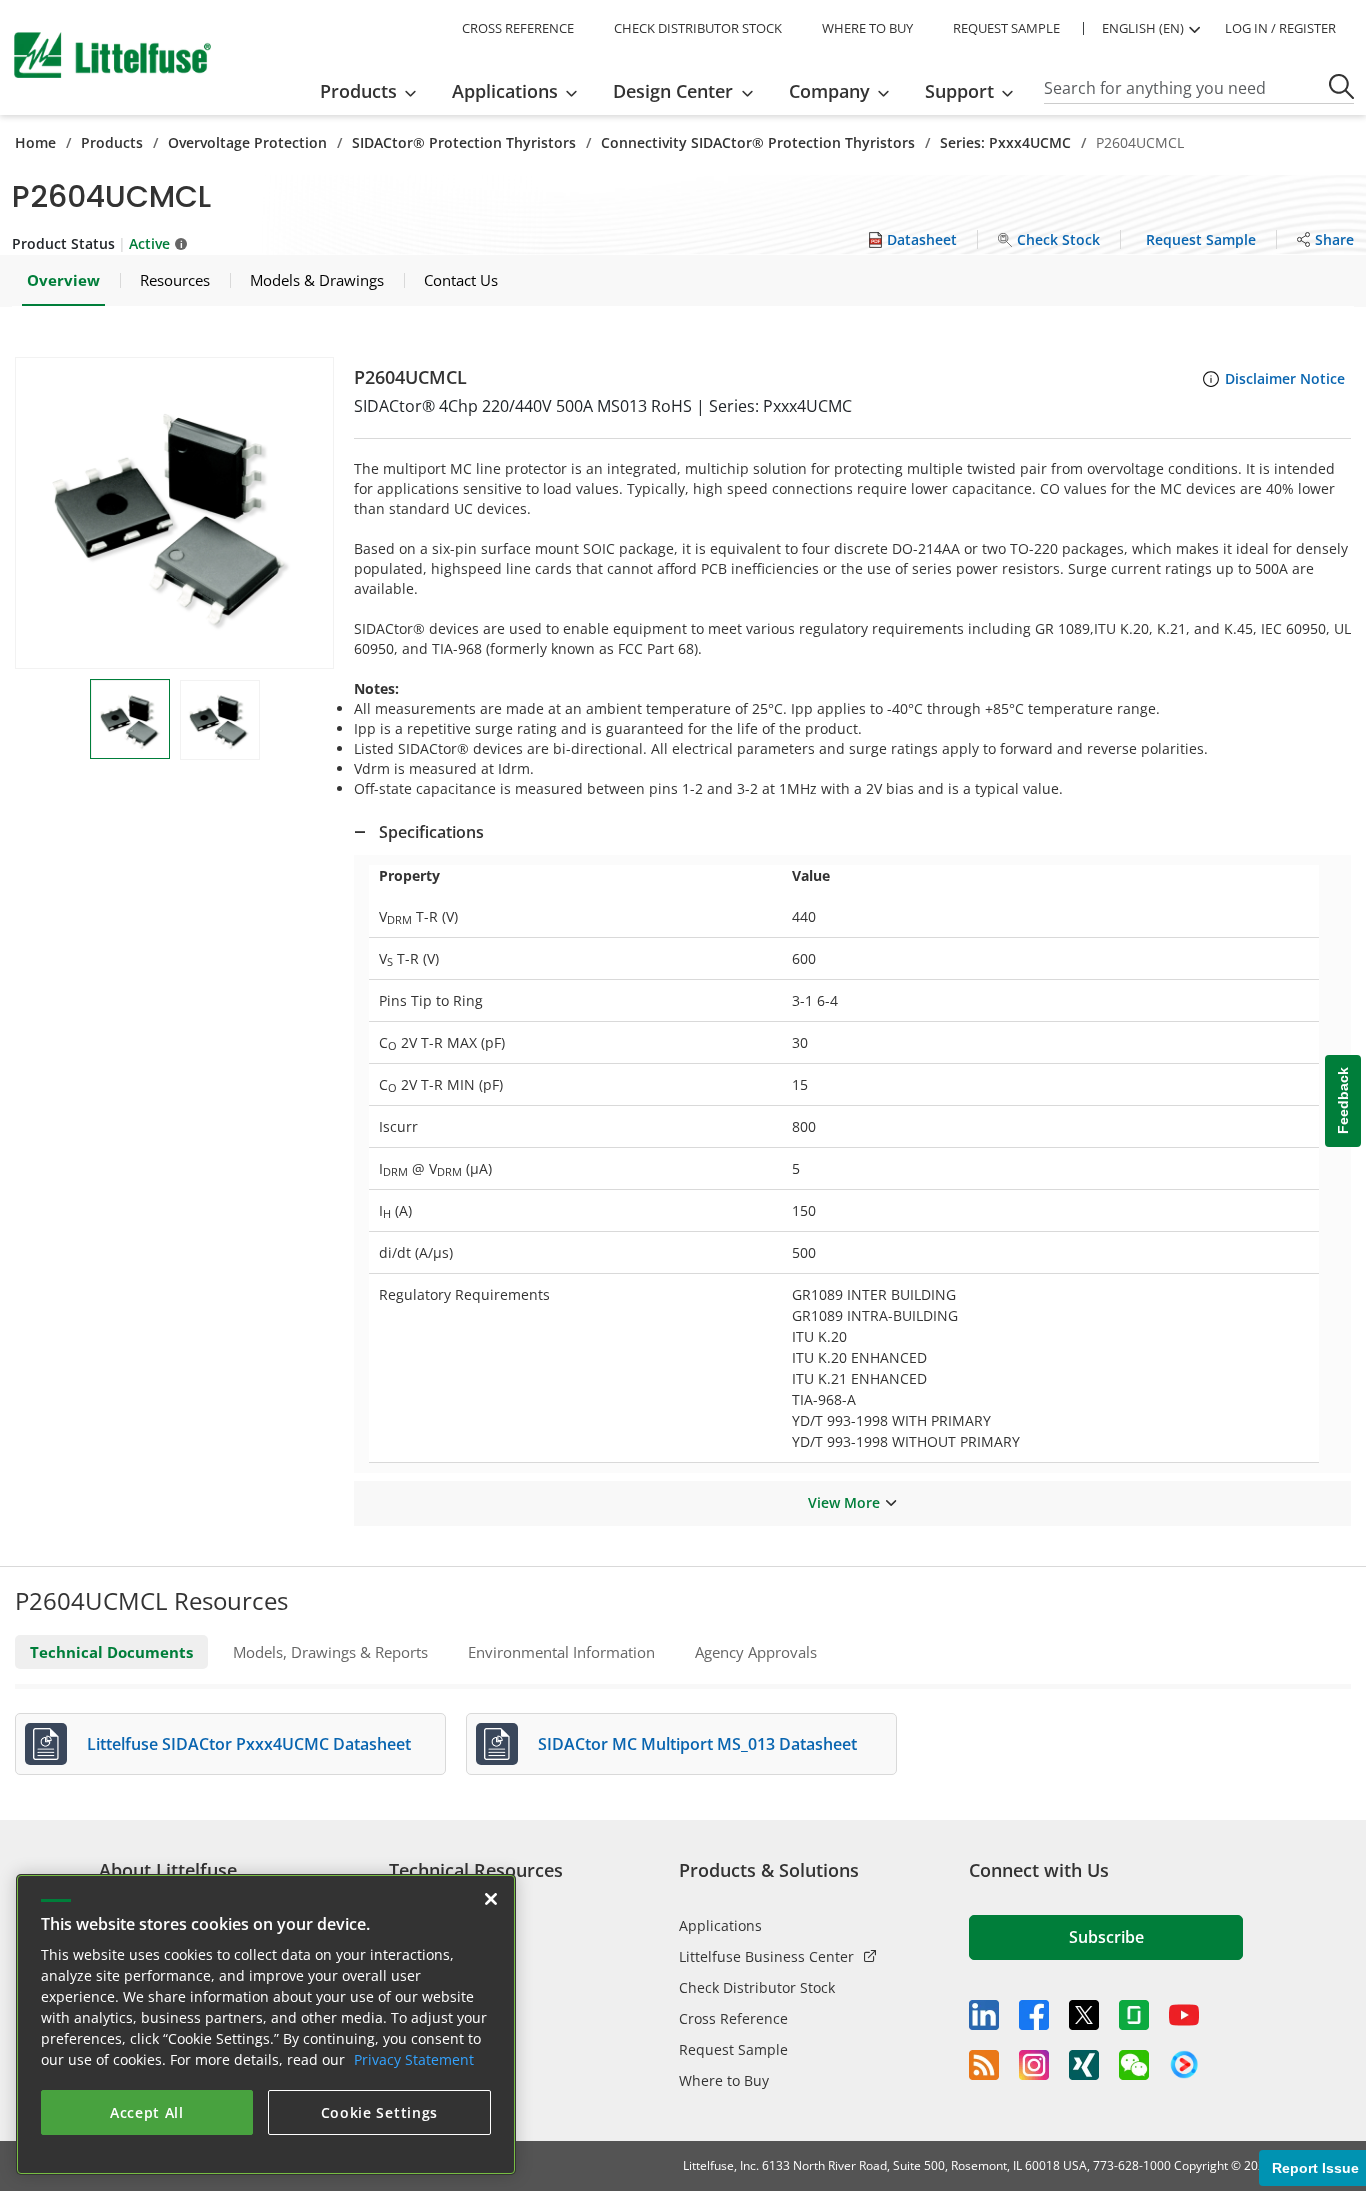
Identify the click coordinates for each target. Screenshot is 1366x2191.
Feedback (1343, 1100)
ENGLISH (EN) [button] (1143, 28)
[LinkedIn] (984, 2015)
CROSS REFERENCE (518, 28)
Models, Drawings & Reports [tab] (330, 1652)
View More (844, 1502)
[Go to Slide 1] (130, 719)
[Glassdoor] (1134, 2015)
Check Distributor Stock (757, 1987)
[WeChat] (1134, 2065)
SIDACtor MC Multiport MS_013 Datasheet (697, 1744)
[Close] (491, 1899)
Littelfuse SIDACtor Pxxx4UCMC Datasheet (249, 1744)
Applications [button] (505, 91)
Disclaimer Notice (1285, 378)
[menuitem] (374, 91)
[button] (174, 513)
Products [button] (358, 91)
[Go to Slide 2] (220, 720)
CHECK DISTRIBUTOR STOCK (698, 28)
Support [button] (959, 91)
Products (112, 142)
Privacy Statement (414, 2059)
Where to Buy (724, 2080)
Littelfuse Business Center (766, 1956)
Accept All (147, 2112)
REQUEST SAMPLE (1006, 28)
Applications (720, 1925)
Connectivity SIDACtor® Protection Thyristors (758, 142)
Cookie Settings (380, 2112)
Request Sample (733, 2049)
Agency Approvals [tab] (756, 1652)
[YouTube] (1184, 2015)
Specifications (431, 832)
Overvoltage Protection (247, 142)
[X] (1084, 2015)
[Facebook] (1034, 2015)
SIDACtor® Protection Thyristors (464, 142)
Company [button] (829, 91)
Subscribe (1106, 1937)
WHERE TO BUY (867, 28)
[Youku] (1184, 2065)
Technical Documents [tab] (111, 1652)
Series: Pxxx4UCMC (1005, 142)
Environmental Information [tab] (561, 1652)
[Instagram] (1034, 2065)
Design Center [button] (673, 91)
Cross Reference (733, 2018)
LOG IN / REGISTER (1280, 28)
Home (35, 142)
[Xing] (1084, 2065)
